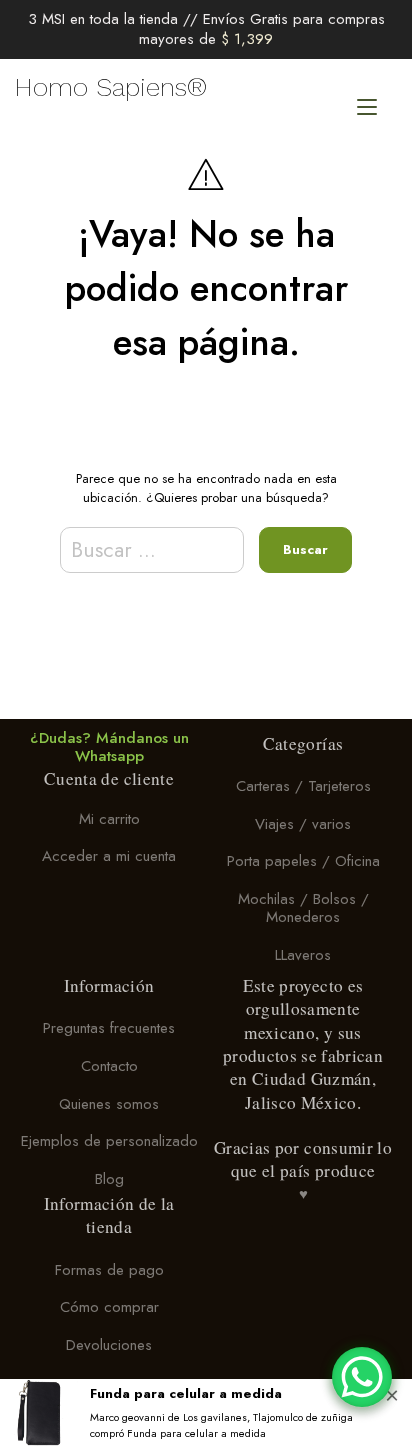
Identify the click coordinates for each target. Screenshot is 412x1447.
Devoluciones (109, 1345)
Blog (109, 1179)
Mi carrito (109, 819)
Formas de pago (109, 1270)
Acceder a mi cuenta (109, 857)
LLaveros (303, 955)
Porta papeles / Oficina (303, 862)
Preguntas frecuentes (109, 1029)
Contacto (109, 1066)
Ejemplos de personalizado (109, 1142)
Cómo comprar (109, 1308)
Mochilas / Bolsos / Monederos (303, 908)
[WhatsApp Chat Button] (362, 1377)
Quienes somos (109, 1104)
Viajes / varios (303, 824)
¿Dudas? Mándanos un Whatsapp (109, 748)
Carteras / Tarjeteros (303, 786)
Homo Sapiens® (111, 87)
